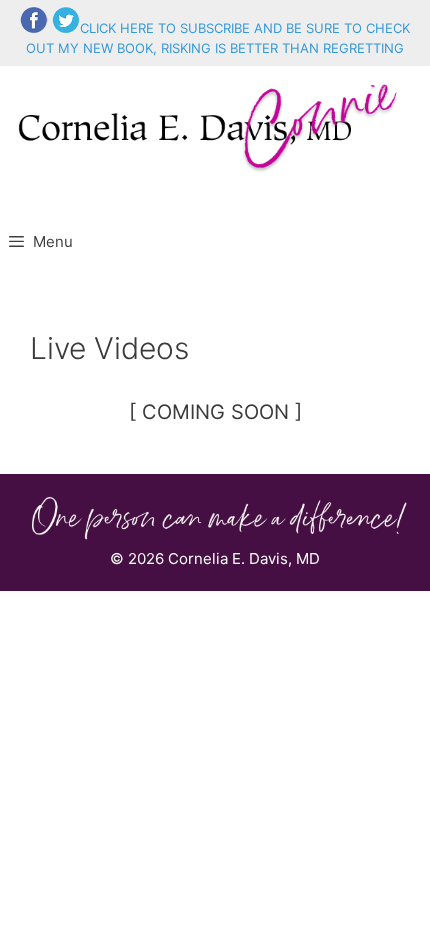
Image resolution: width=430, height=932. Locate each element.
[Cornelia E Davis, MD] (212, 124)
